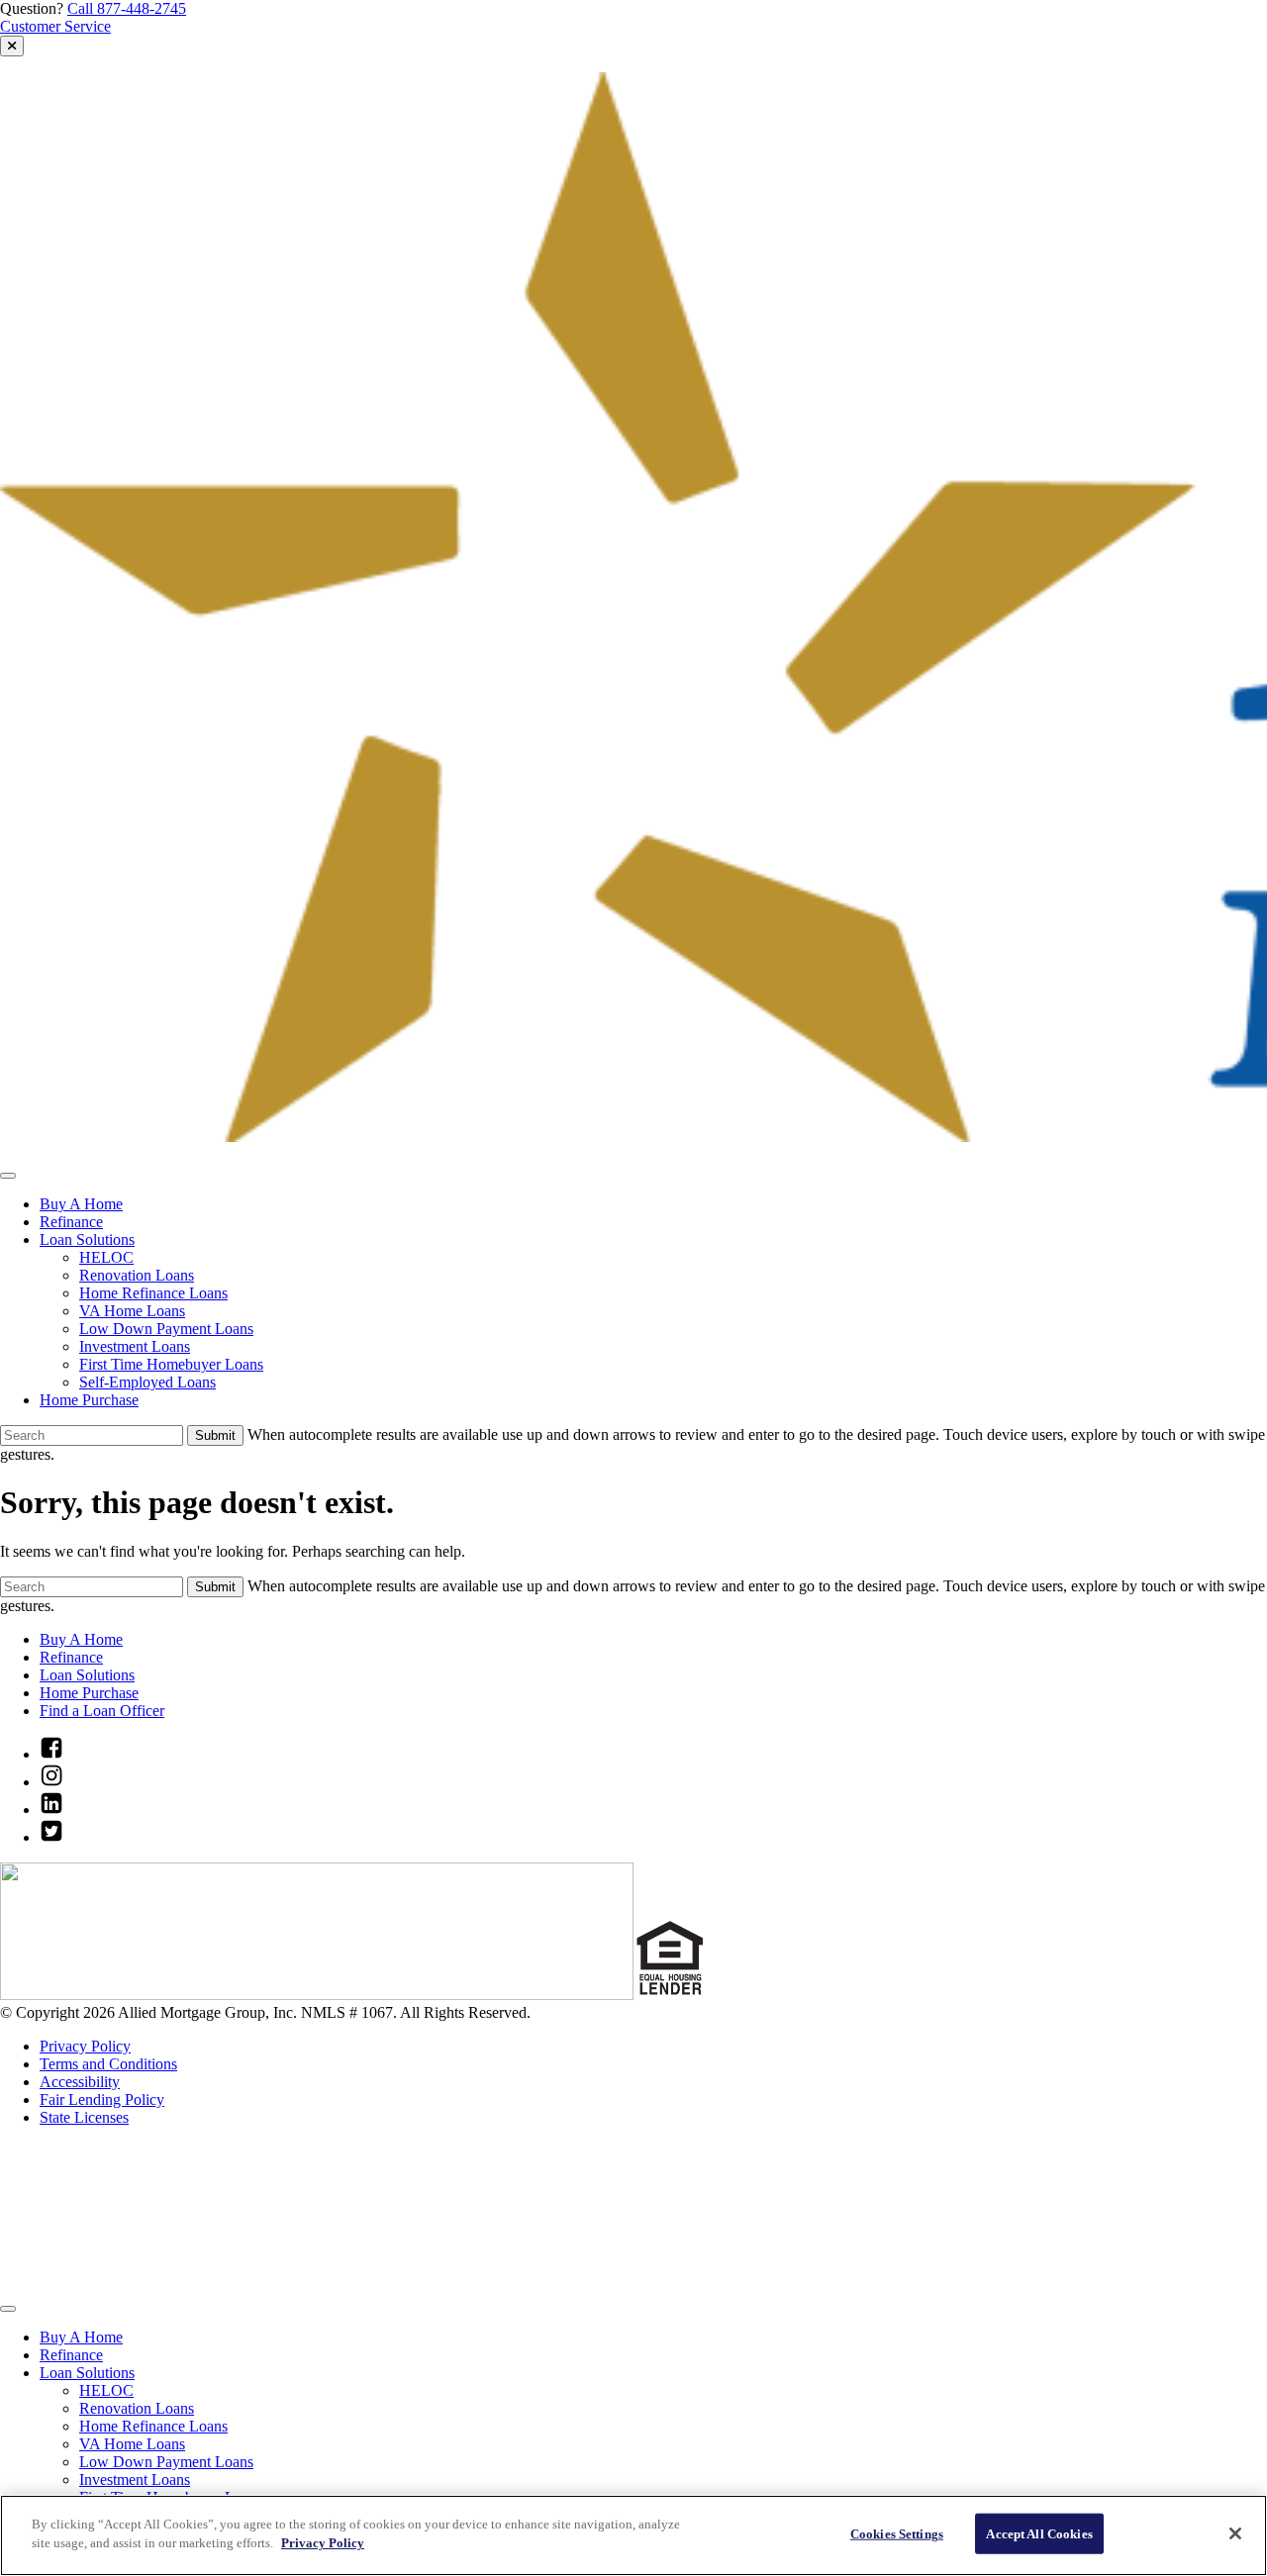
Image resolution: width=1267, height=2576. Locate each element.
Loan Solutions (87, 1240)
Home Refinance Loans (153, 1293)
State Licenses (84, 2117)
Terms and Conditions (108, 2064)
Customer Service (55, 26)
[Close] (1235, 2533)
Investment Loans (135, 1346)
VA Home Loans (132, 1311)
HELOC (106, 1257)
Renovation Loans (137, 1275)
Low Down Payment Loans (166, 1329)
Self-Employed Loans (147, 1382)
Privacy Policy (85, 2046)
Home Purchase (89, 1400)
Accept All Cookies (1039, 2534)
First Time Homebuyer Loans (171, 1364)
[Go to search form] (12, 46)
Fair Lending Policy (102, 2099)
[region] (633, 2535)
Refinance (71, 1222)
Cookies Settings (897, 2534)
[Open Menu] (8, 1176)
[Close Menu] (8, 2309)
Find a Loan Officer (102, 1711)
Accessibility (80, 2082)
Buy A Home (81, 1204)
